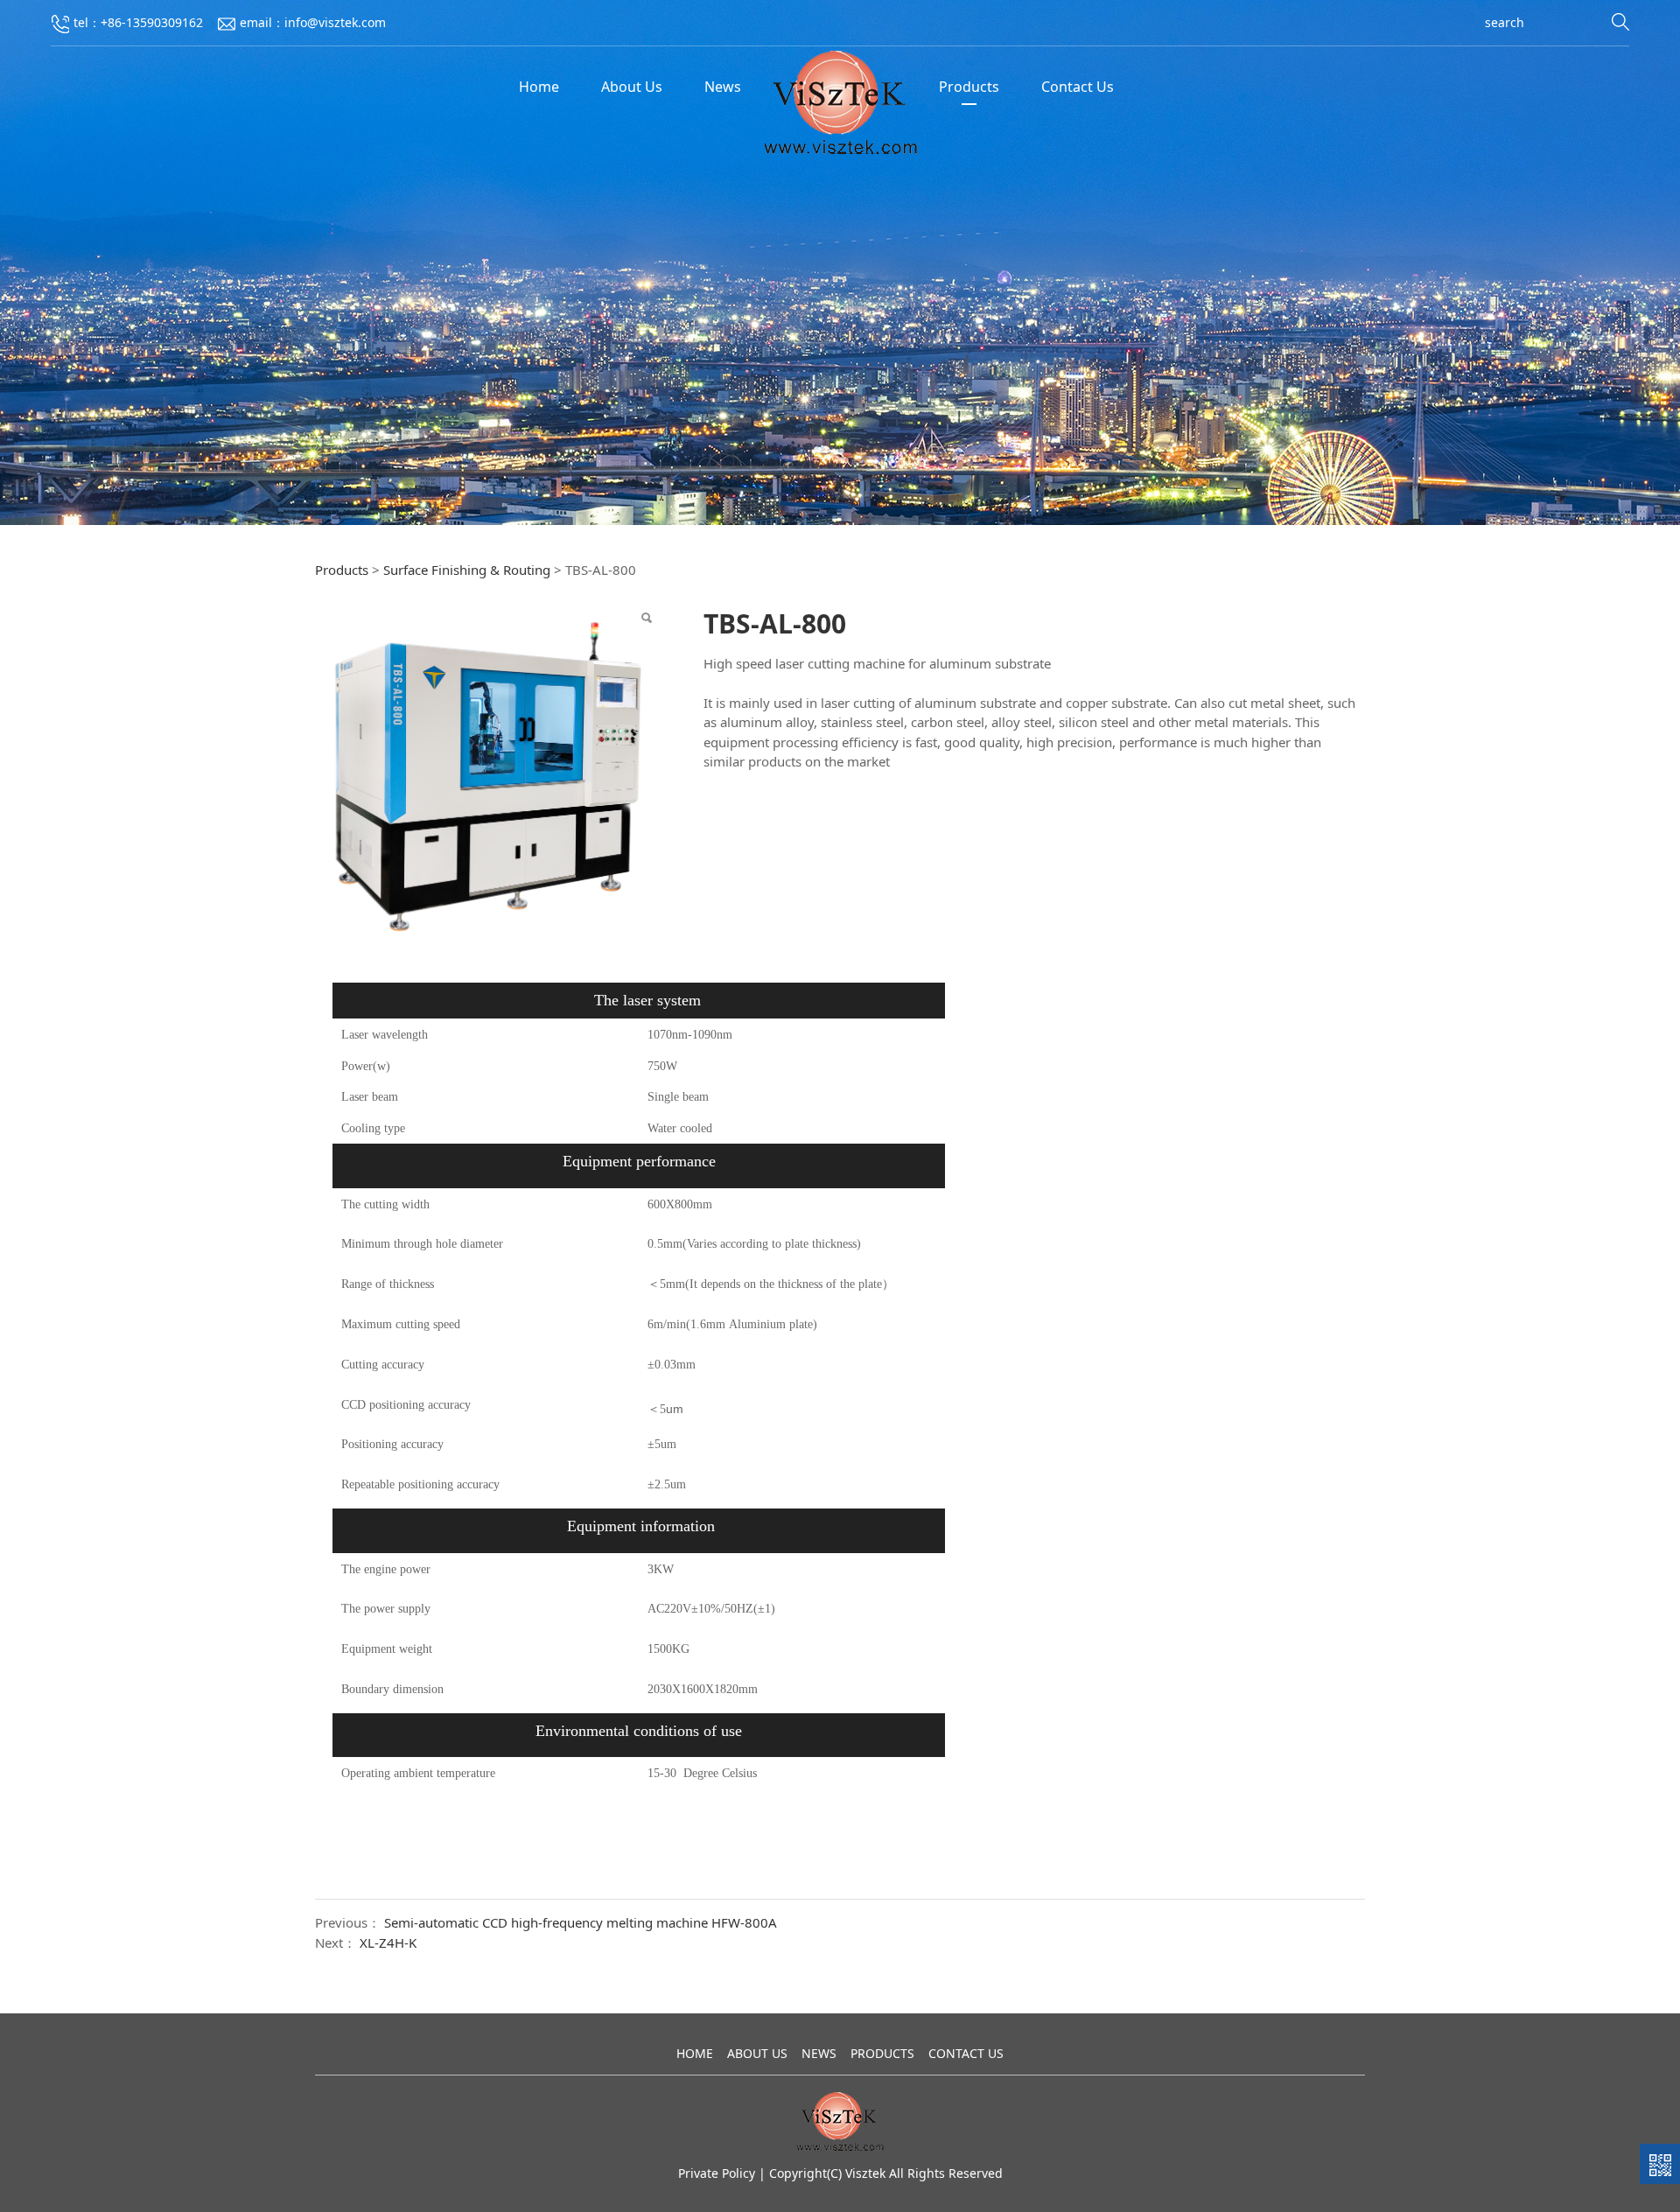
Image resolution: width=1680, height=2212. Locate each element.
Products (969, 87)
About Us (632, 87)
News (723, 87)
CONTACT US (966, 2053)
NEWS (819, 2053)
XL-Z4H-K (388, 1942)
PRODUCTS (882, 2053)
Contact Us (1078, 87)
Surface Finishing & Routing (467, 570)
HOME (695, 2053)
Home (539, 87)
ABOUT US (757, 2053)
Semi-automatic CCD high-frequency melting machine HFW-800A (581, 1922)
